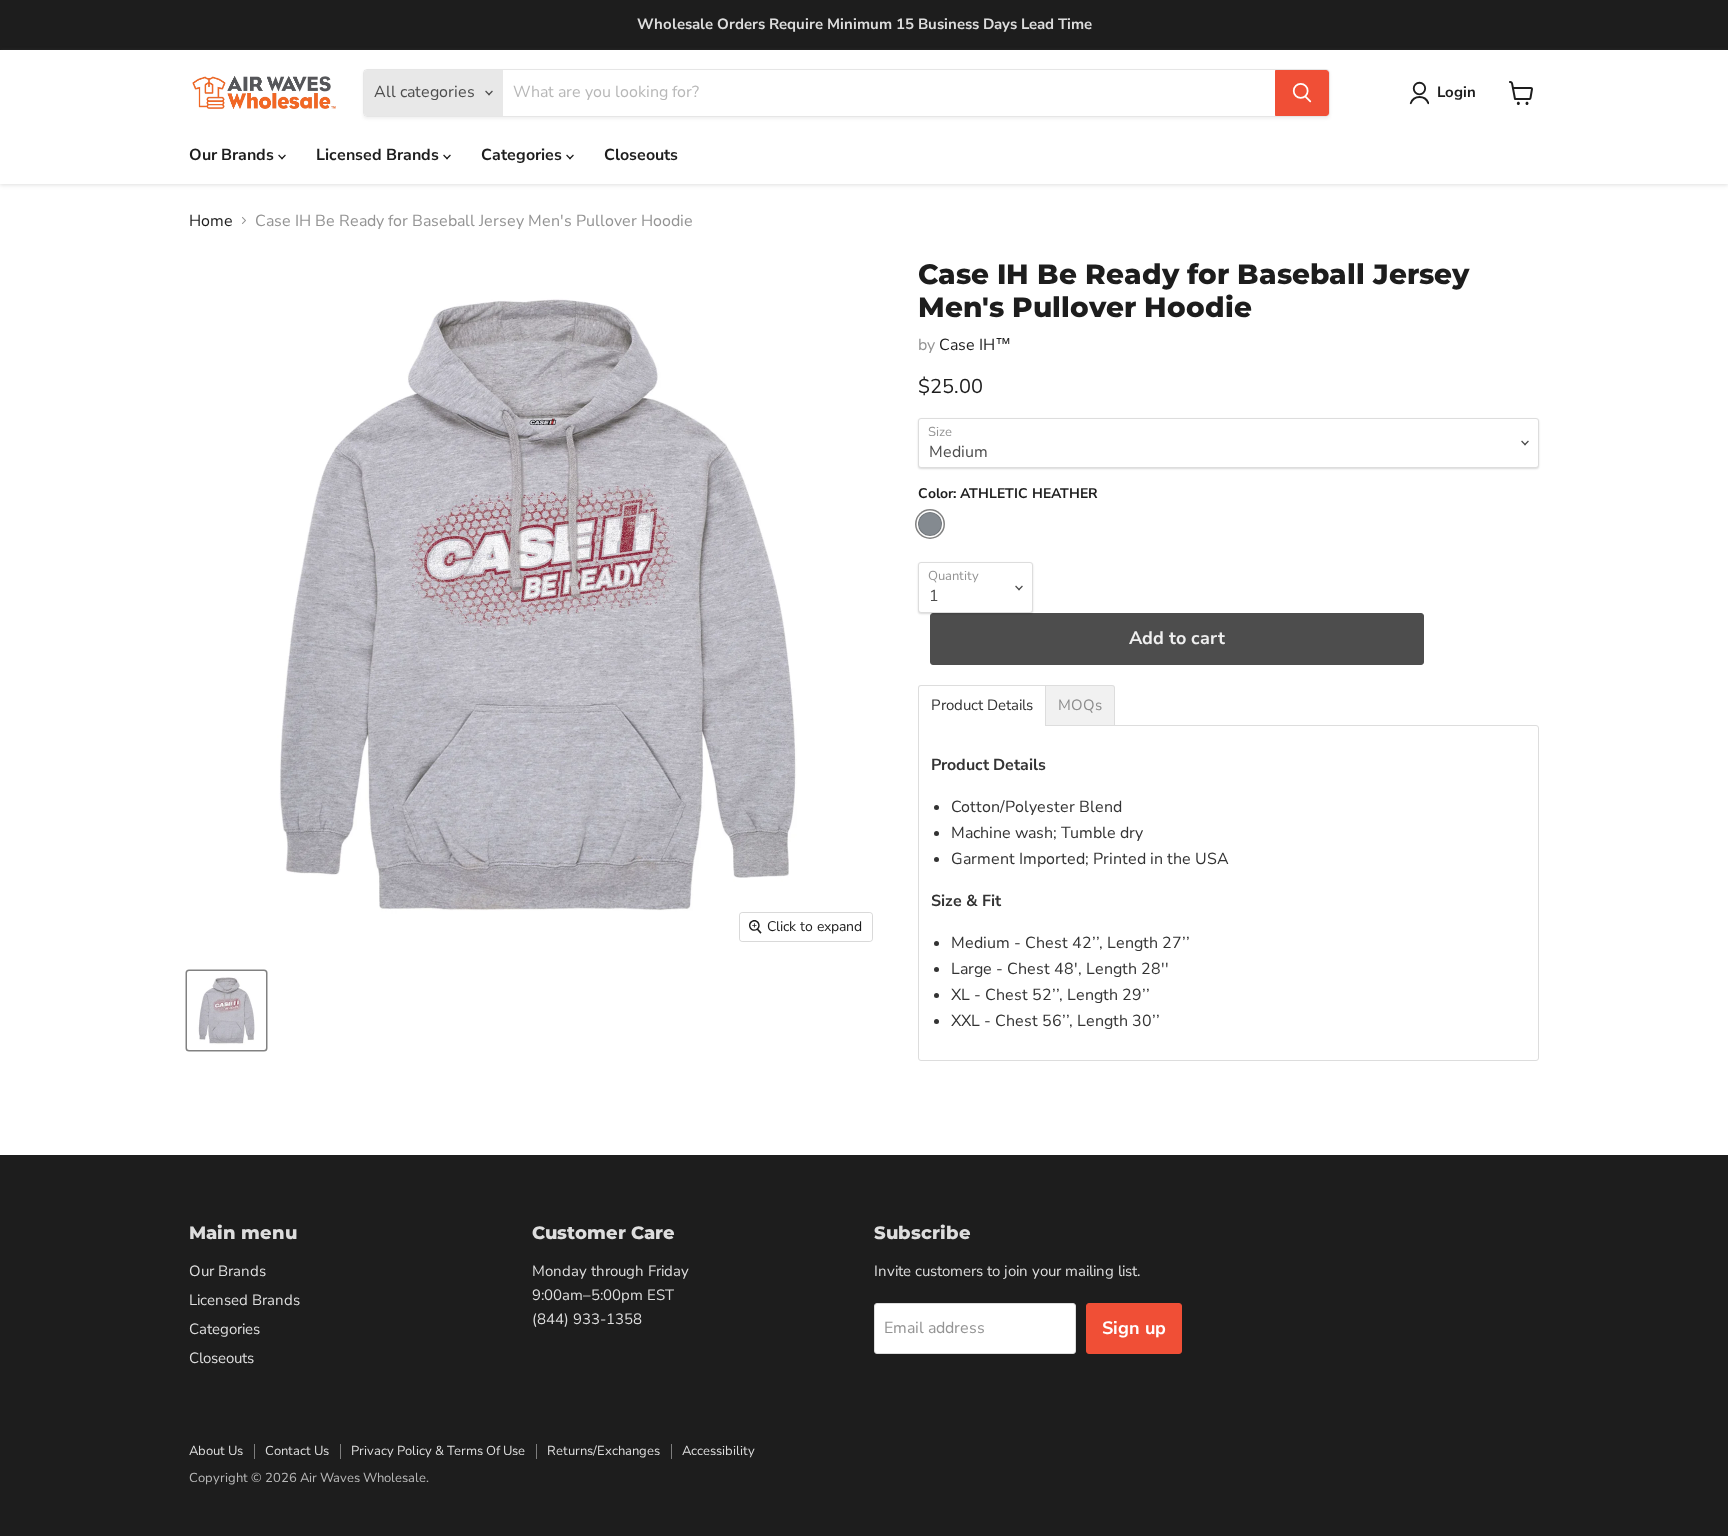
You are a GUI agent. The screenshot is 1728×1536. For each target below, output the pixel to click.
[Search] (1302, 93)
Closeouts (641, 155)
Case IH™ (975, 345)
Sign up (1134, 1328)
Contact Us (297, 1451)
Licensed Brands (379, 155)
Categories (523, 155)
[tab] (982, 705)
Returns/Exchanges (603, 1451)
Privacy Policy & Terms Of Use (438, 1451)
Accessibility (718, 1451)
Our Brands (233, 155)
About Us (216, 1451)
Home (211, 221)
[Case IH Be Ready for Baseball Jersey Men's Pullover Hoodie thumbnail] (226, 1010)
